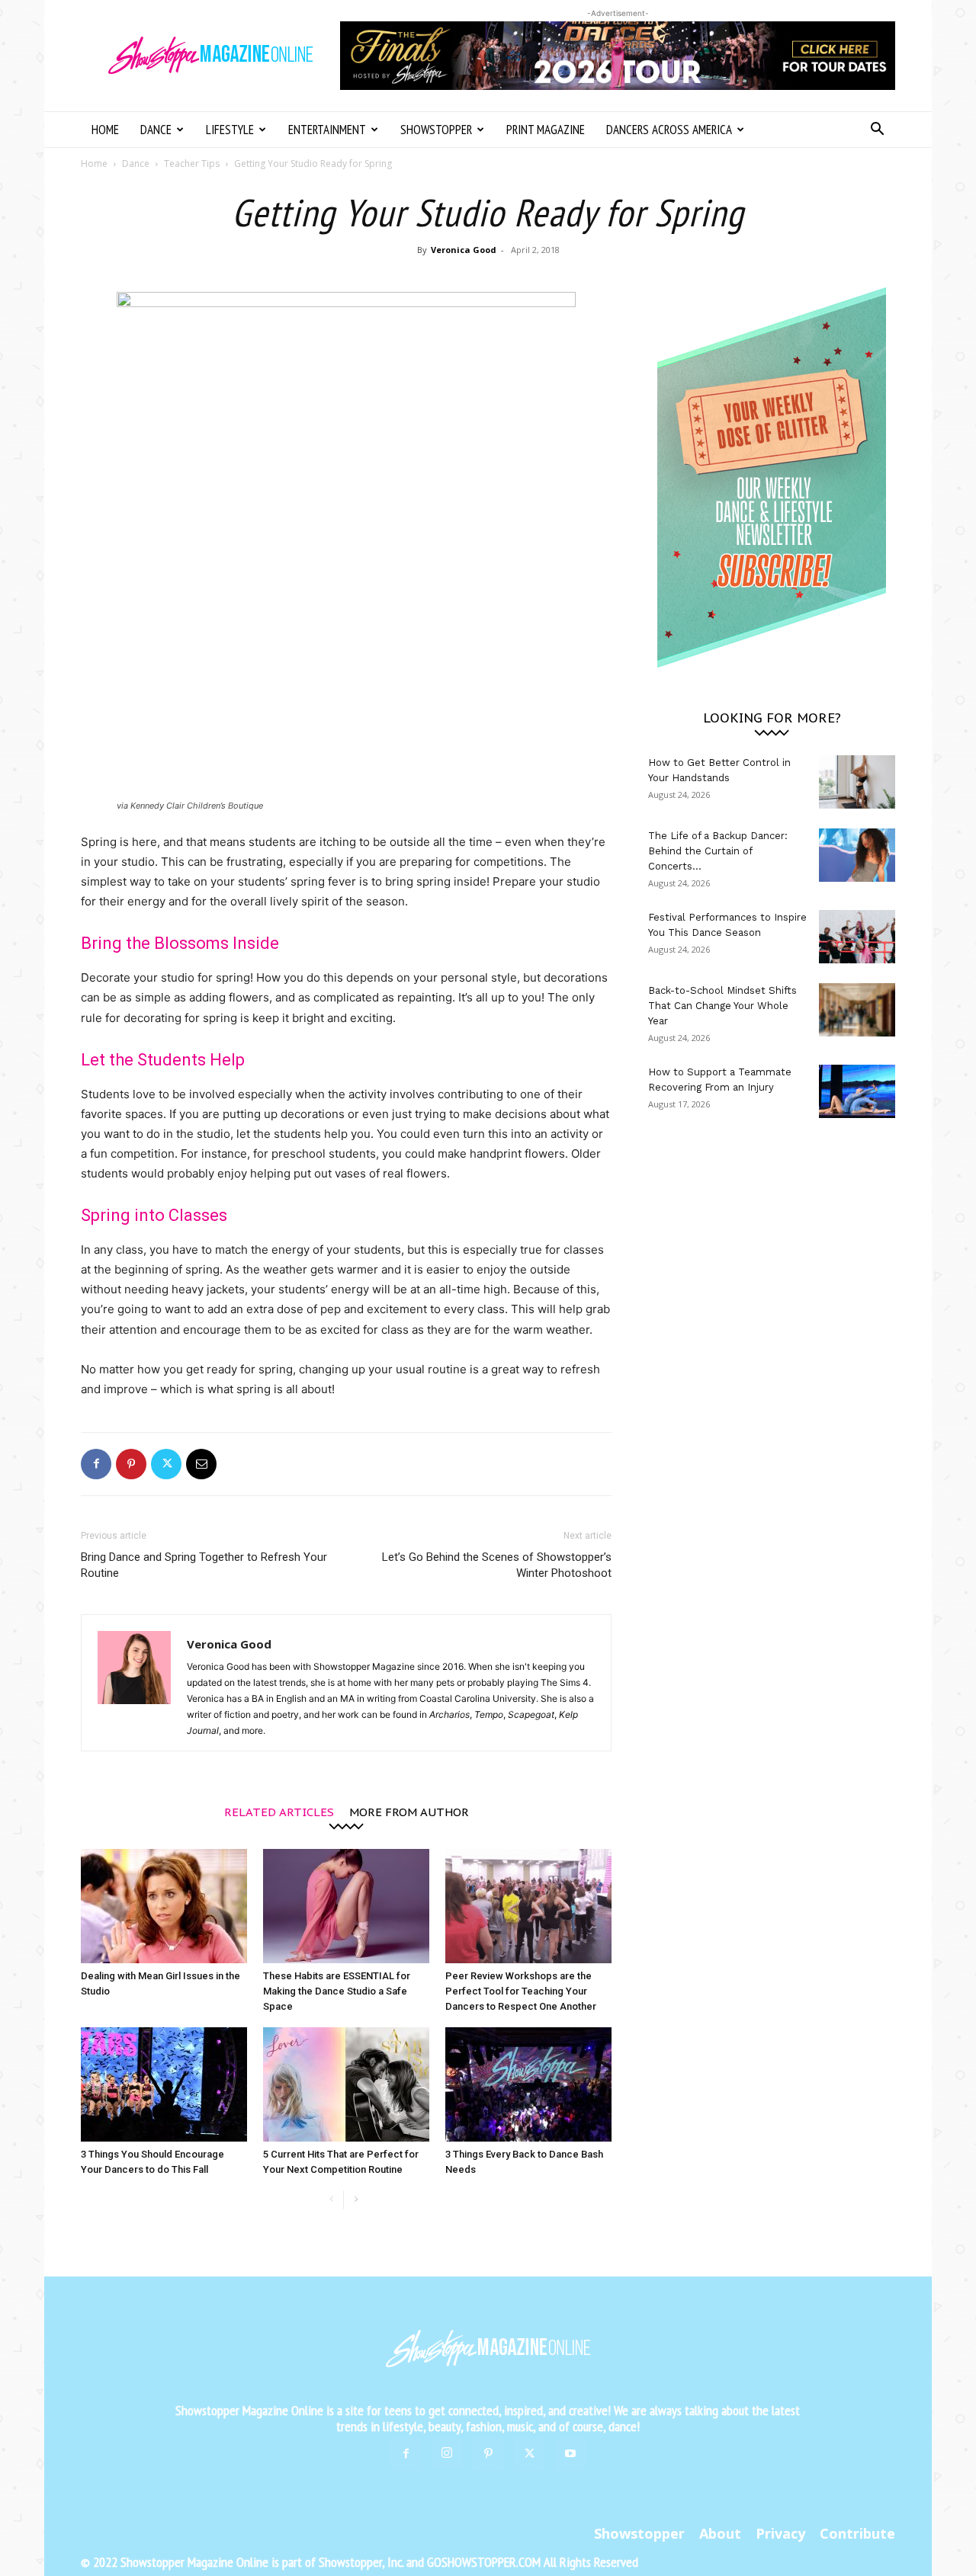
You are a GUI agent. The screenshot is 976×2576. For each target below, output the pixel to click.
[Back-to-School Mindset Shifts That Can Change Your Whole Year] (857, 1010)
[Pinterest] (131, 1464)
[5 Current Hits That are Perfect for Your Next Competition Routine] (346, 2084)
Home (105, 130)
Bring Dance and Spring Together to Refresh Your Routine (204, 1565)
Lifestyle (230, 130)
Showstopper (436, 130)
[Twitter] (166, 1464)
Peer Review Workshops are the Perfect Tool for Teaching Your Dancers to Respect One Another (521, 1991)
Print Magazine (546, 130)
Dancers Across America (669, 130)
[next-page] (356, 2200)
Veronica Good (464, 250)
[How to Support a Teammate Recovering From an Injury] (857, 1091)
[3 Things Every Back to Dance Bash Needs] (528, 2084)
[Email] (201, 1464)
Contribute (857, 2533)
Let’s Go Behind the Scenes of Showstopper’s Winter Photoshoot (497, 1565)
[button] (877, 131)
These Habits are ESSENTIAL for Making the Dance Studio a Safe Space (337, 1991)
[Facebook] (96, 1464)
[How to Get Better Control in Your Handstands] (857, 782)
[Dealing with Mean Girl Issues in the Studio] (164, 1906)
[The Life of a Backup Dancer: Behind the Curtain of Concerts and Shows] (857, 855)
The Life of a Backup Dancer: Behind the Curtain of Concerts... (718, 851)
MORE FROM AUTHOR (409, 1811)
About (720, 2533)
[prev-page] (331, 2200)
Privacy (780, 2533)
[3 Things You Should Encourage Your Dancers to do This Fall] (164, 2084)
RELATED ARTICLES (279, 1811)
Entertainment (327, 130)
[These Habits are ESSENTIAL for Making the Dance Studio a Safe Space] (346, 1906)
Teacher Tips (192, 163)
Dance (156, 130)
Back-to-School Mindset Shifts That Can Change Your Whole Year (722, 1006)
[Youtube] (570, 2454)
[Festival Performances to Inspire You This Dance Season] (857, 937)
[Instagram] (447, 2453)
